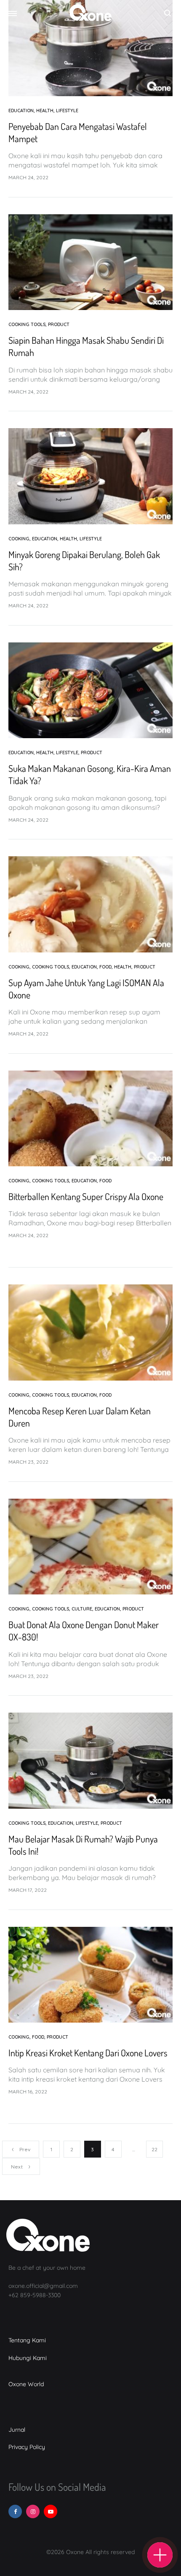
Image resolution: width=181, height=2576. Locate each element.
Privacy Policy (27, 2447)
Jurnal (17, 2430)
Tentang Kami (27, 2340)
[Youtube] (51, 2511)
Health (45, 111)
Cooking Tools (27, 324)
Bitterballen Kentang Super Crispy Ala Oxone (86, 1196)
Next (17, 2167)
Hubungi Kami (28, 2358)
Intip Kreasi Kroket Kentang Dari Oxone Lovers (88, 2053)
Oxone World (26, 2384)
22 (154, 2149)
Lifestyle (67, 111)
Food (105, 967)
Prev (25, 2149)
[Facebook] (15, 2511)
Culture (82, 1609)
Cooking (19, 539)
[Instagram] (33, 2511)
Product (59, 324)
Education (21, 111)
